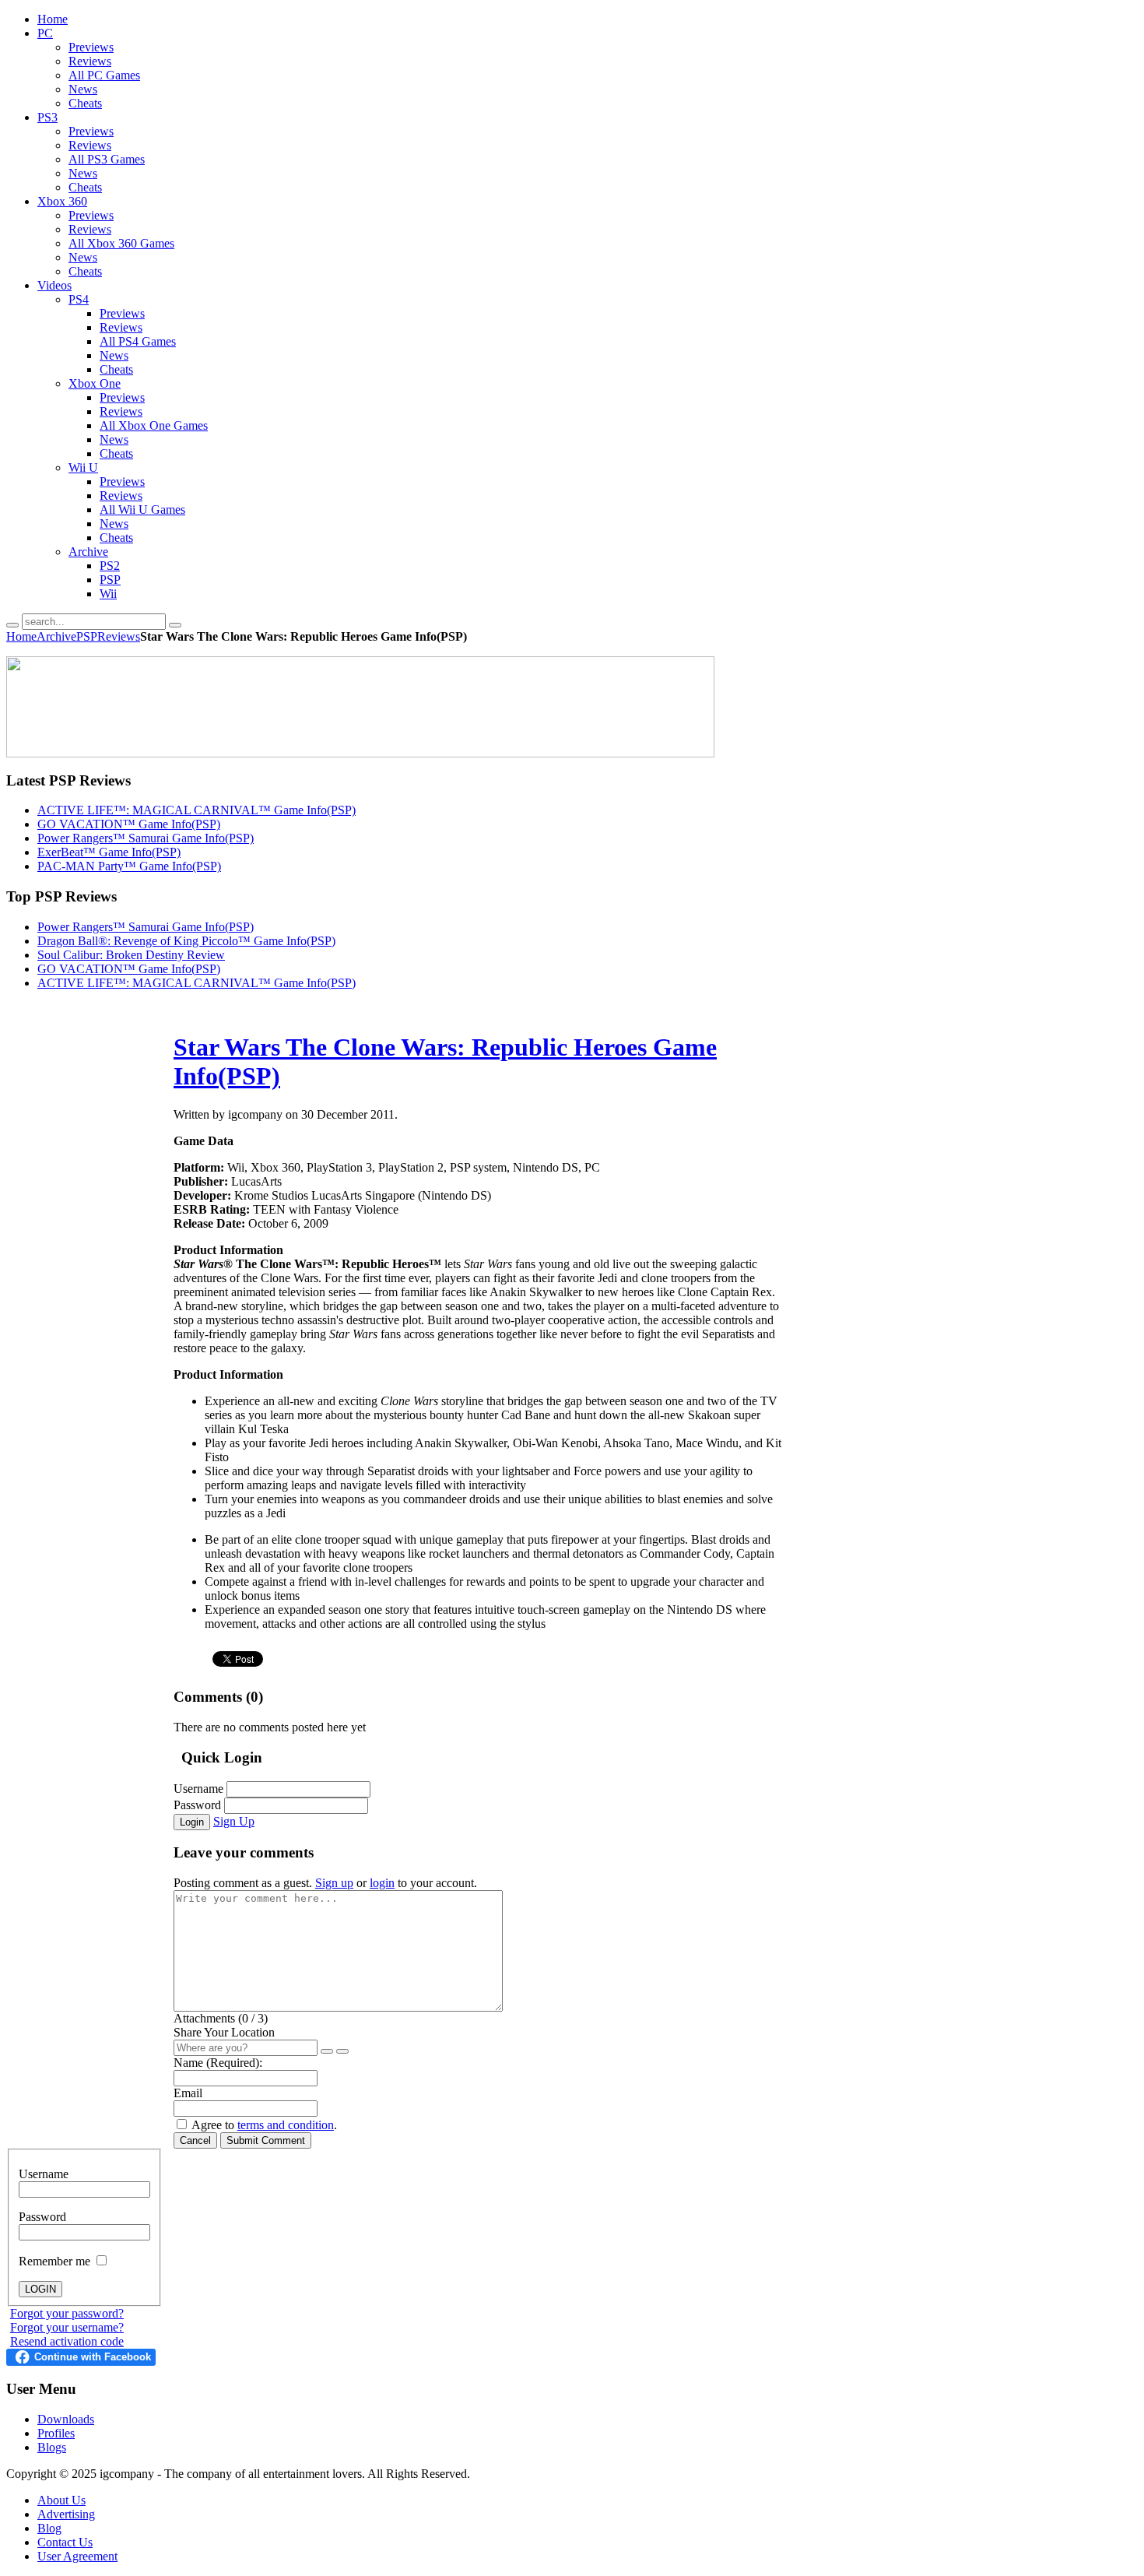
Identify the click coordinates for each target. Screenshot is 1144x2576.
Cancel (195, 2140)
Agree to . (264, 2125)
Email (188, 2093)
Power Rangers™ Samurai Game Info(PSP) (146, 838)
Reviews (119, 636)
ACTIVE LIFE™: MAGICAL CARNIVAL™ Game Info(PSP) (197, 810)
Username (198, 1789)
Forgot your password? (67, 2313)
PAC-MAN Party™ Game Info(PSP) (129, 866)
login (382, 1883)
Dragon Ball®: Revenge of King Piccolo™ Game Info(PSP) (186, 941)
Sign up (334, 1883)
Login (192, 1822)
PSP (87, 636)
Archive (56, 636)
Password (197, 1805)
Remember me (56, 2261)
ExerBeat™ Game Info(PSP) (109, 852)
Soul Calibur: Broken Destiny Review (131, 955)
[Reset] (175, 625)
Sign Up (234, 1821)
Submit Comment (266, 2140)
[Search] (12, 625)
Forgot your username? (67, 2327)
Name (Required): (218, 2063)
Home (21, 636)
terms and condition (286, 2125)
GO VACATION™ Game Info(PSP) (129, 824)
